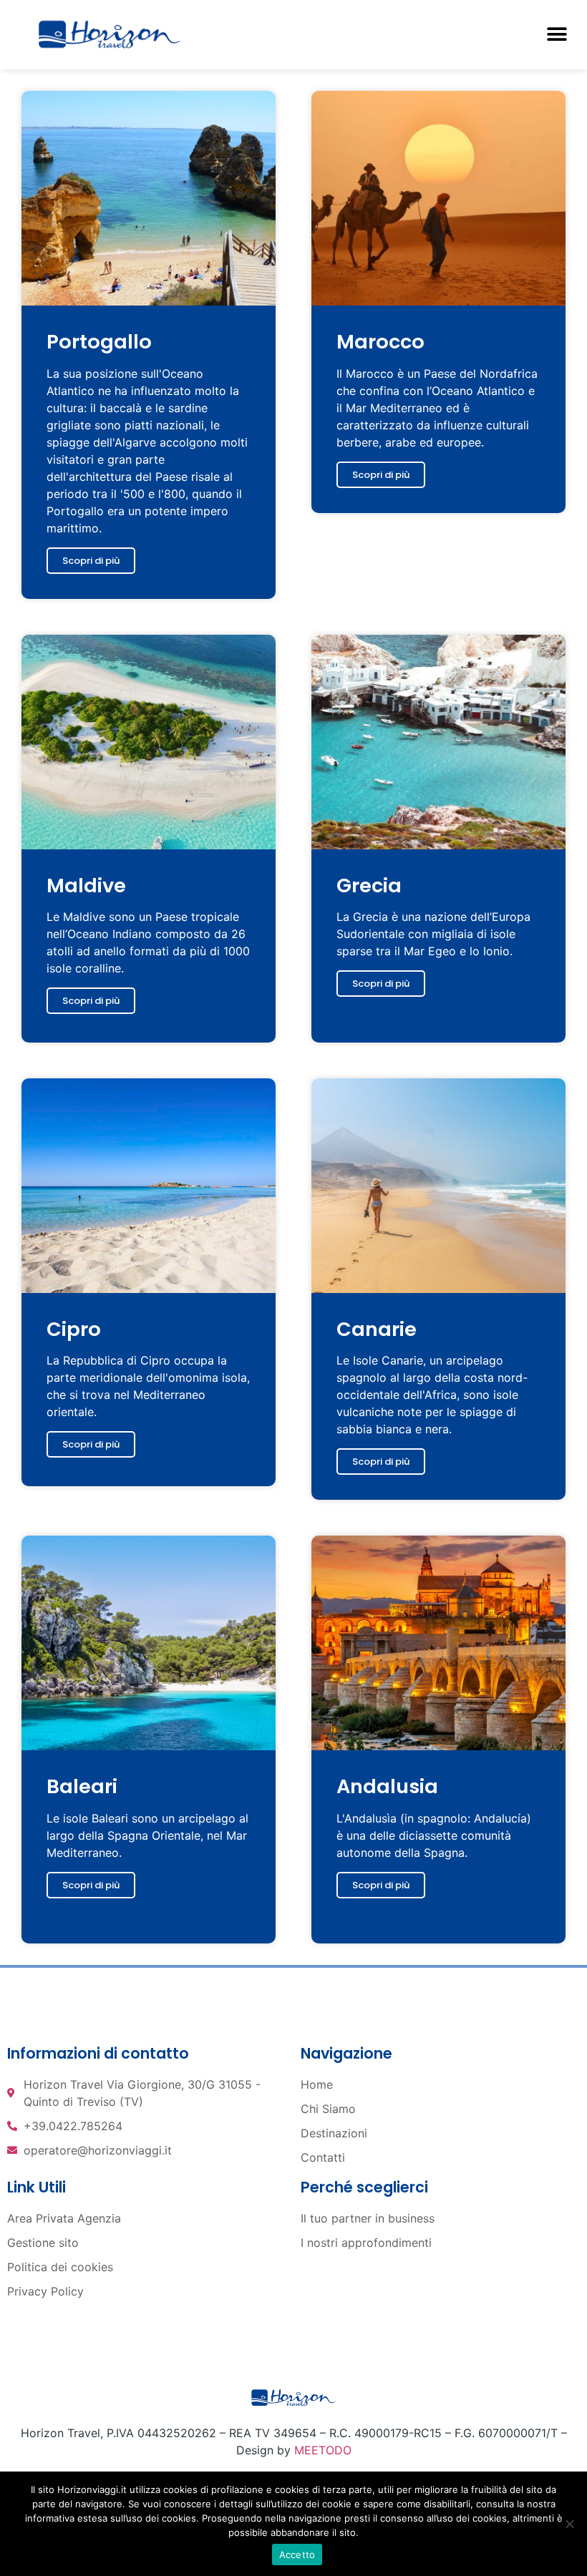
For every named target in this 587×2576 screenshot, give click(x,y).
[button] (557, 35)
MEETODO (323, 2450)
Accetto (297, 2555)
